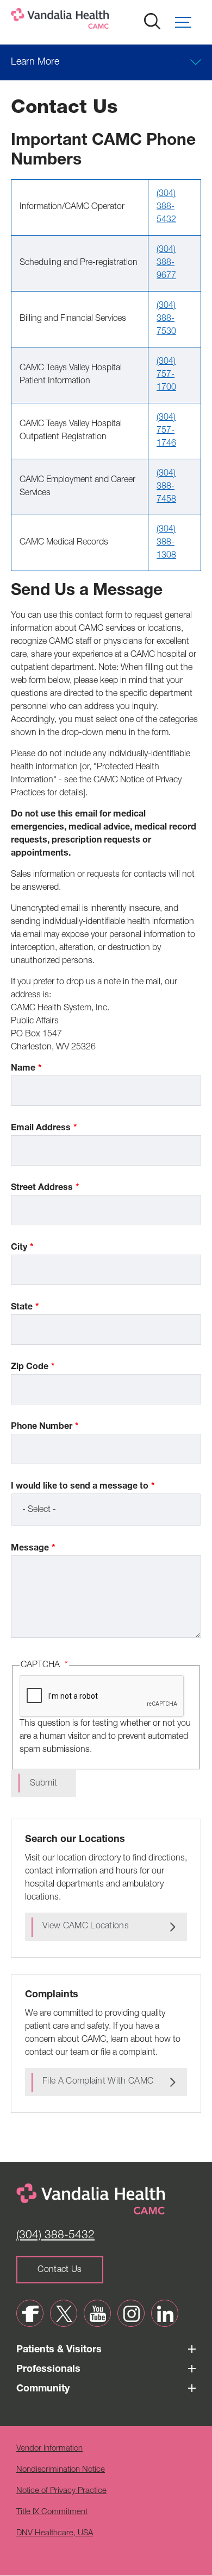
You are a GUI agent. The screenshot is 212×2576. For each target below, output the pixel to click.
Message (30, 1549)
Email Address (41, 1129)
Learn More (35, 62)
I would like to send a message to (80, 1487)
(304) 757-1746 (166, 431)
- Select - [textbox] (39, 1510)
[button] (188, 22)
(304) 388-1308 (166, 543)
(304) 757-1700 (166, 375)
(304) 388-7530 (166, 319)
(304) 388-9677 (166, 263)
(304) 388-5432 (166, 207)
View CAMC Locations (86, 1927)
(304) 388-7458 (166, 487)
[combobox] (106, 1510)
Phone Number (42, 1427)
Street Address (42, 1188)
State (22, 1308)
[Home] (95, 21)
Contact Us (60, 2270)
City (19, 1248)
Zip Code (30, 1368)
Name (23, 1069)
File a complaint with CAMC (98, 2082)
